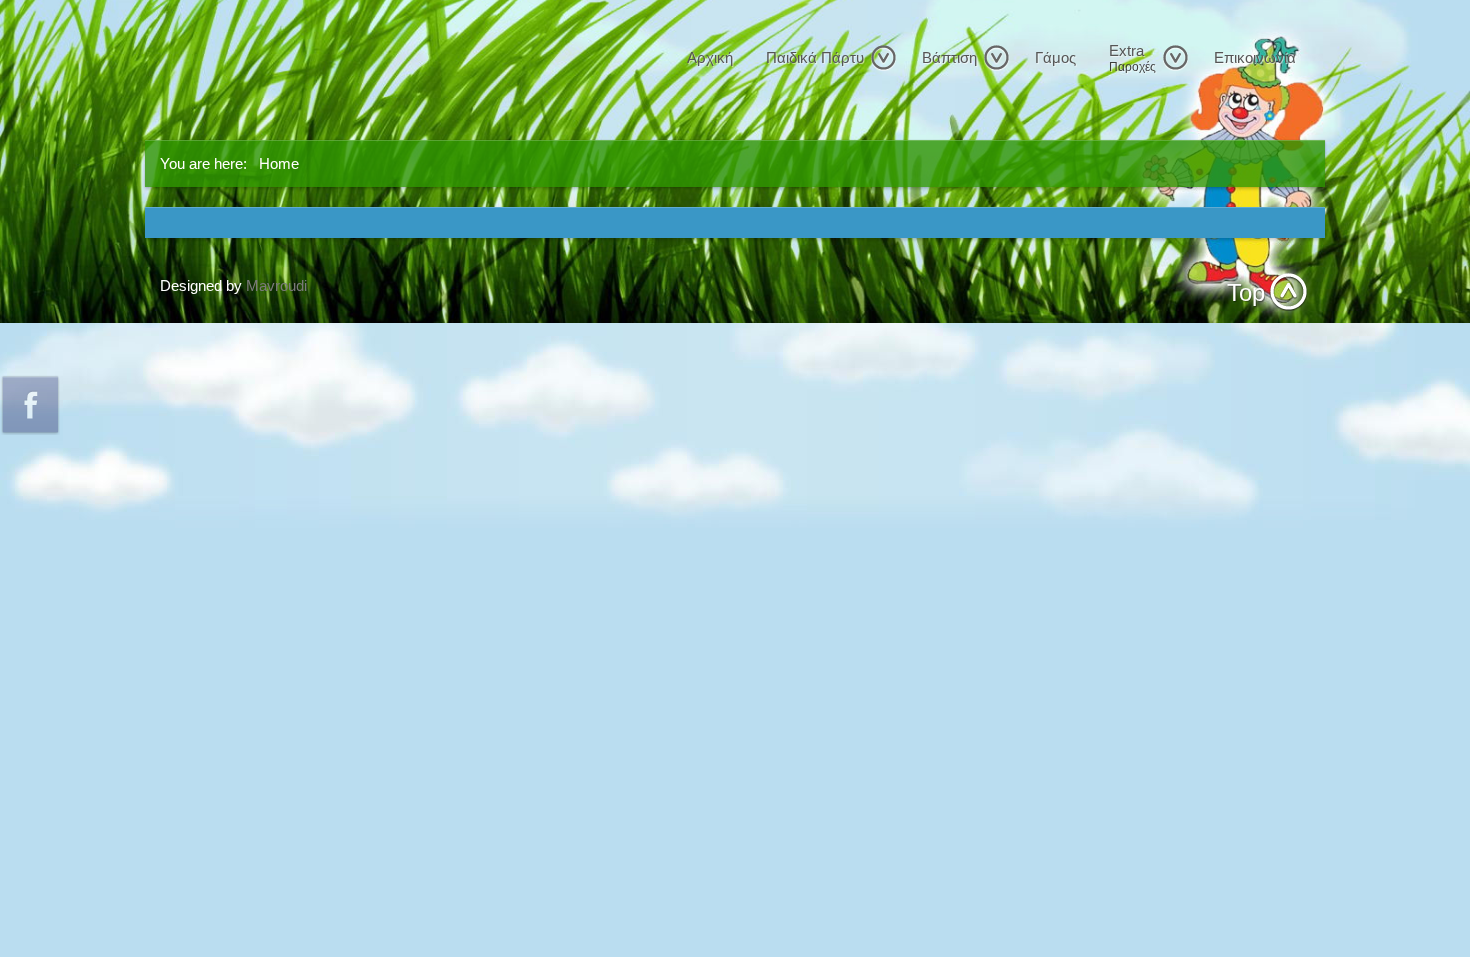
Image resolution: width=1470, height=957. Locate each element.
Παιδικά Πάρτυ (815, 57)
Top (1246, 292)
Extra (1132, 58)
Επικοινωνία (1255, 57)
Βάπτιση (949, 57)
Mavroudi (276, 285)
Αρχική (710, 57)
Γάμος (1055, 57)
